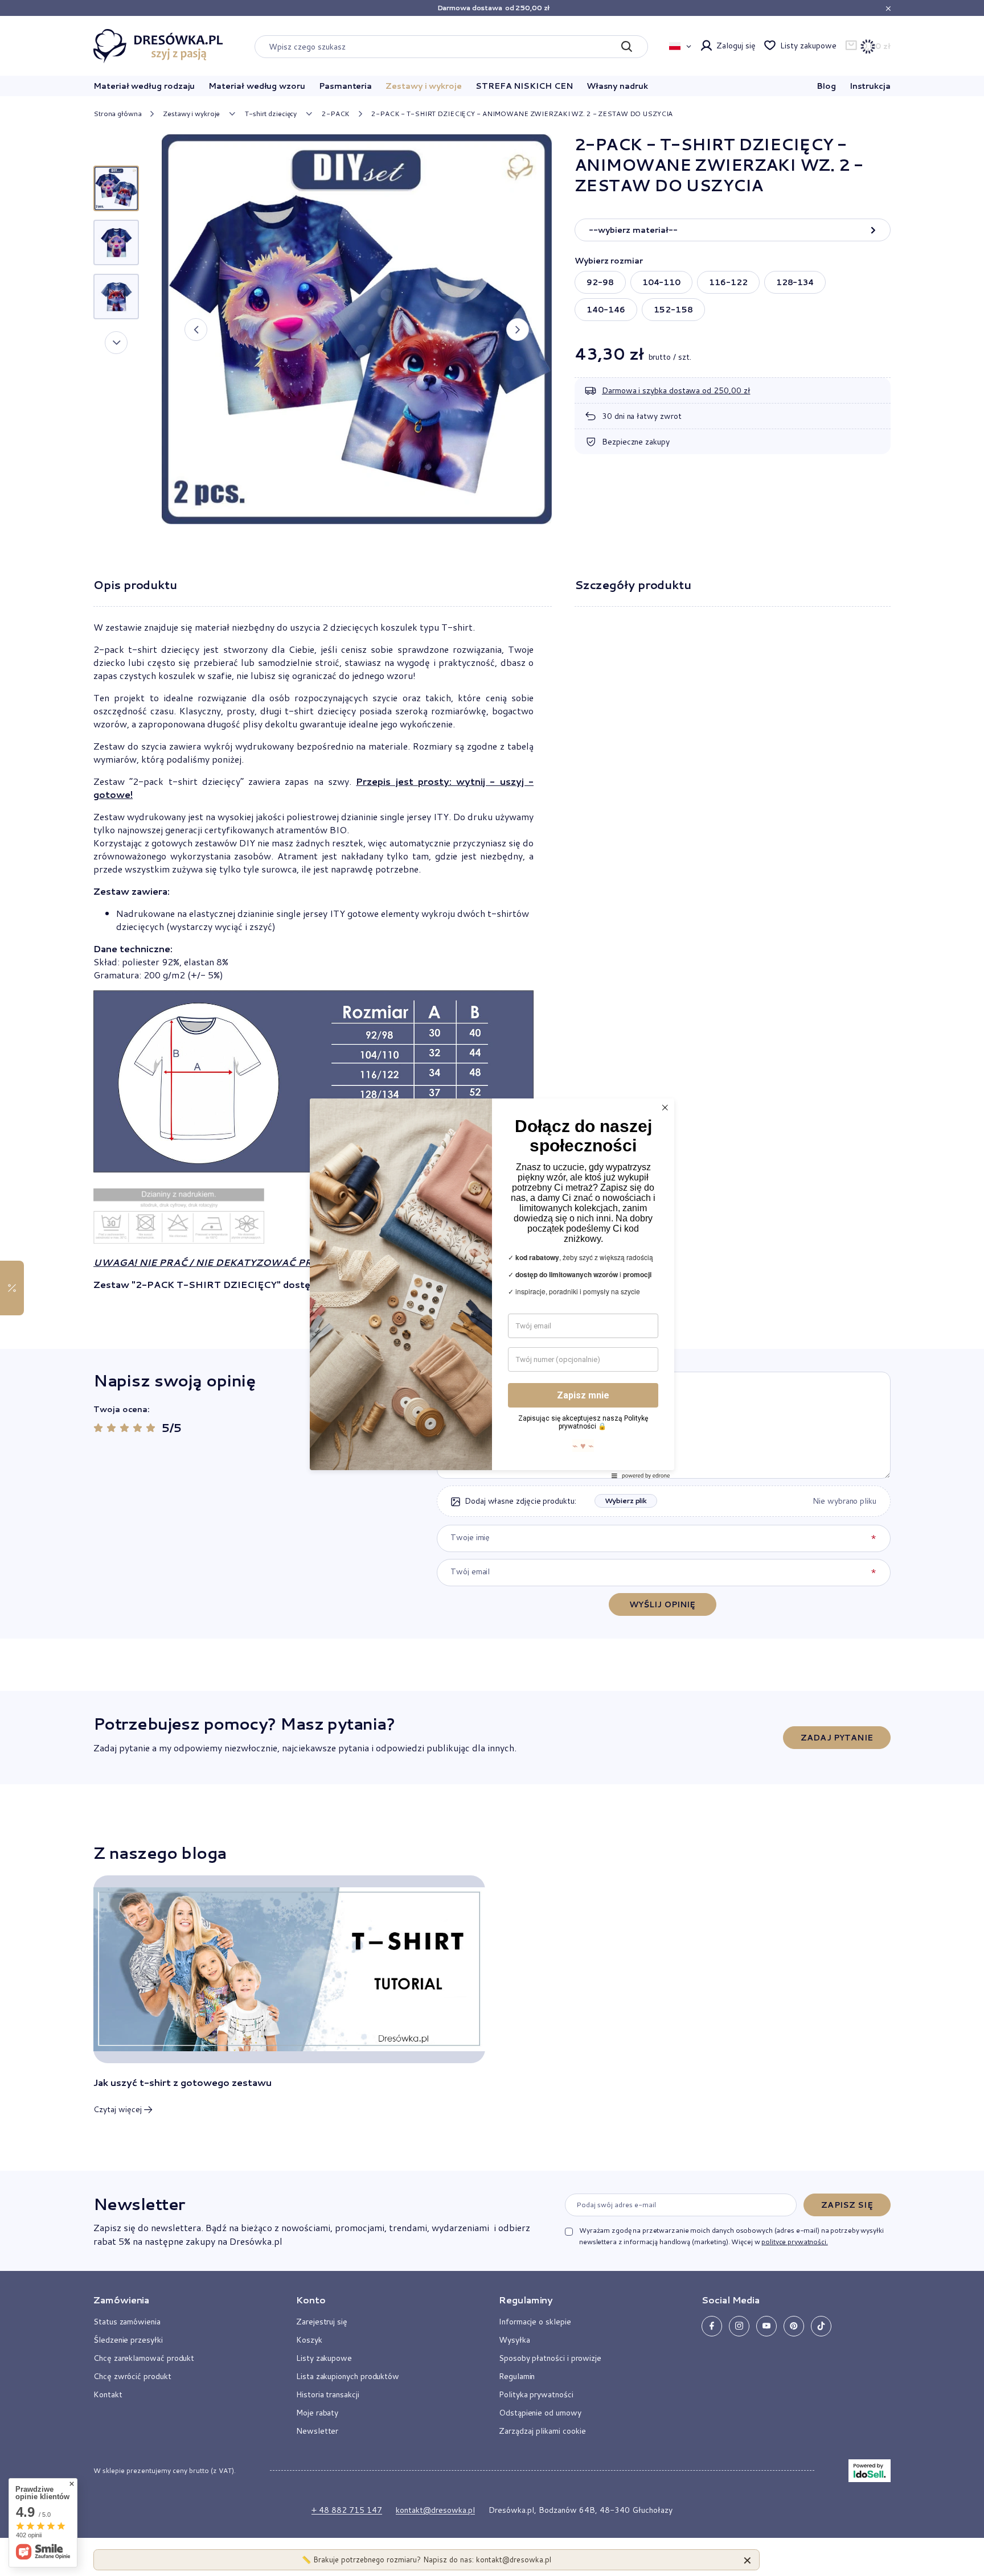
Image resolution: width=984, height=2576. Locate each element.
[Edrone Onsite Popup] (492, 1288)
